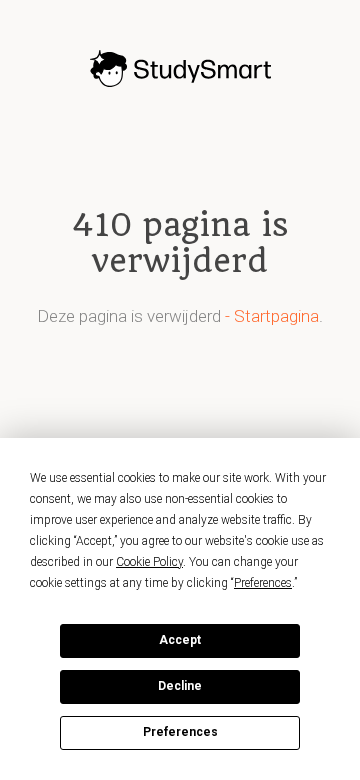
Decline (180, 686)
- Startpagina (272, 316)
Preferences (180, 732)
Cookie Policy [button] (149, 562)
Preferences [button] (263, 583)
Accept (180, 640)
